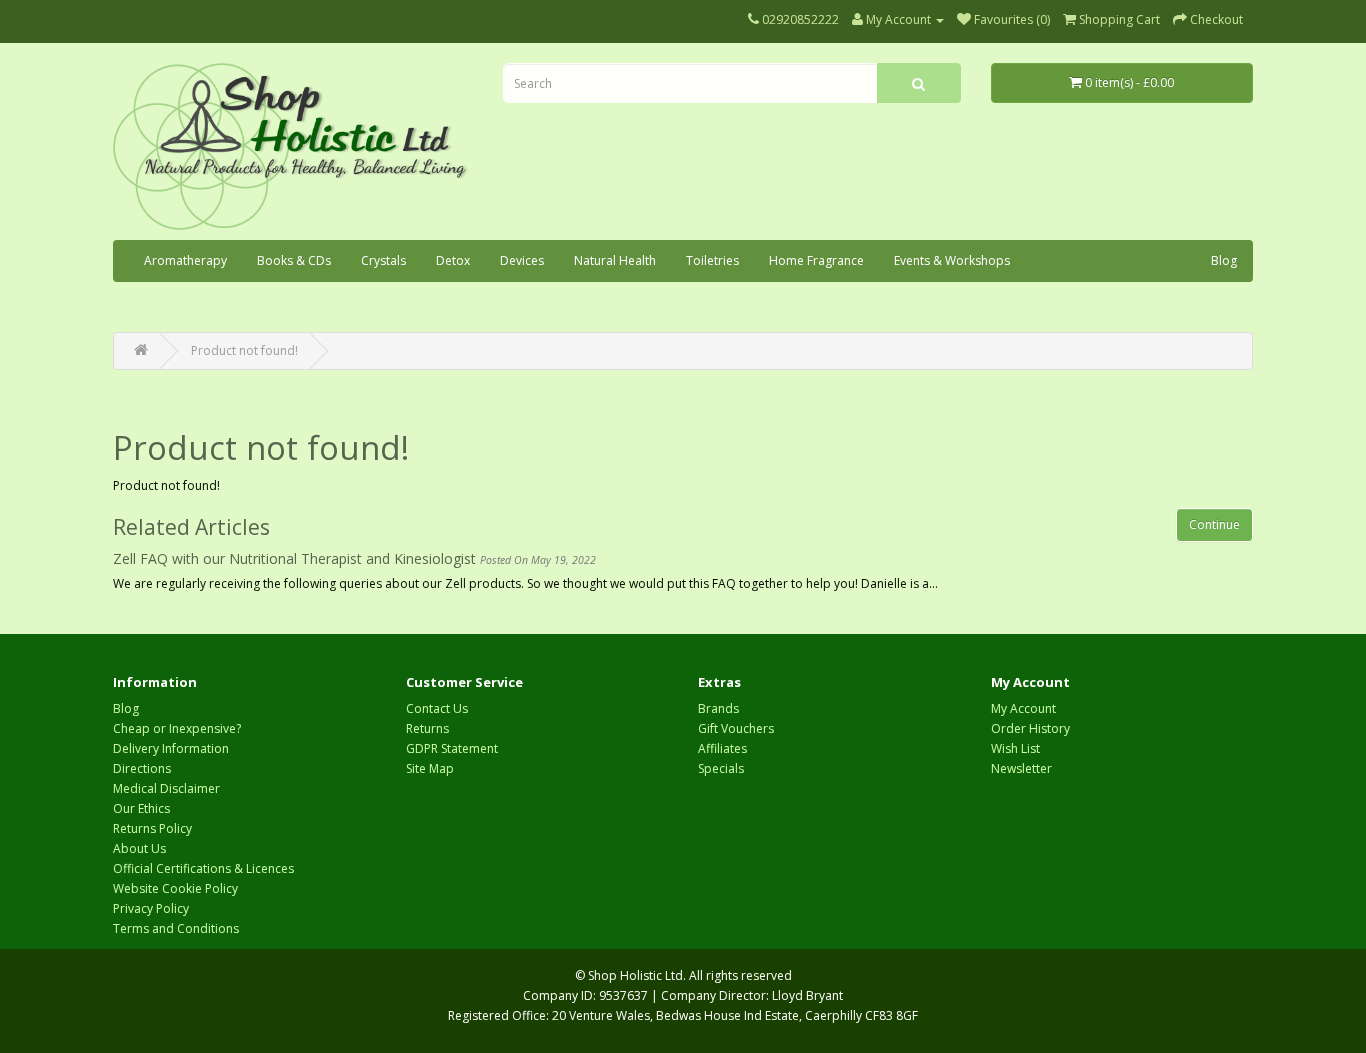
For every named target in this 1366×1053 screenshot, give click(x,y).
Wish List (1015, 748)
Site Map (430, 768)
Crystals (383, 260)
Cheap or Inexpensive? (177, 728)
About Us (139, 848)
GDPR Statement (452, 748)
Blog (1224, 260)
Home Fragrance (816, 260)
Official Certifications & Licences (203, 868)
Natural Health (615, 260)
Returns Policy (152, 828)
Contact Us (437, 708)
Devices (522, 260)
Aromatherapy (185, 260)
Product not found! (244, 350)
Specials (721, 768)
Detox (453, 260)
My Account (1023, 708)
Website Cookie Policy (175, 888)
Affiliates (722, 748)
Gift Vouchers (736, 728)
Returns (427, 728)
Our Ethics (141, 808)
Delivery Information (171, 748)
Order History (1030, 728)
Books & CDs (294, 260)
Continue (1214, 524)
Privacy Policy (151, 908)
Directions (142, 768)
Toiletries (712, 260)
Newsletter (1021, 768)
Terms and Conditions (176, 928)
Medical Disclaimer (166, 788)
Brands (718, 708)
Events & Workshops (952, 260)
